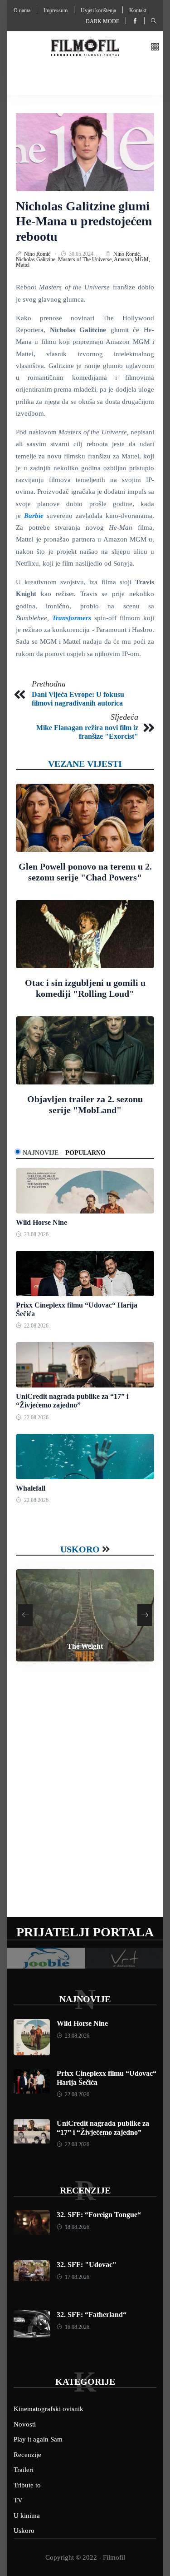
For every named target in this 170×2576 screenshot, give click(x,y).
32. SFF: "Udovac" (87, 2265)
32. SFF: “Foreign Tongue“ (99, 2215)
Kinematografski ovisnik (49, 2409)
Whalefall (31, 1488)
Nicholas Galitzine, (37, 259)
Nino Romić (38, 254)
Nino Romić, (127, 254)
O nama (22, 10)
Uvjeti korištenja (98, 10)
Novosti (25, 2424)
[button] (155, 47)
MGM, (142, 259)
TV (18, 2500)
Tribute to (27, 2485)
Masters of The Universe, (86, 259)
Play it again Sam (38, 2439)
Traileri (24, 2470)
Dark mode (102, 21)
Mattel (23, 265)
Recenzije (85, 2190)
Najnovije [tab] (41, 1153)
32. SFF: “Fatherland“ (92, 2315)
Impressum (56, 10)
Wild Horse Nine (41, 1222)
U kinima (27, 2516)
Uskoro (80, 1549)
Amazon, (124, 259)
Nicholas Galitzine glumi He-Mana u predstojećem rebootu (84, 221)
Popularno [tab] (85, 1153)
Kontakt (138, 10)
